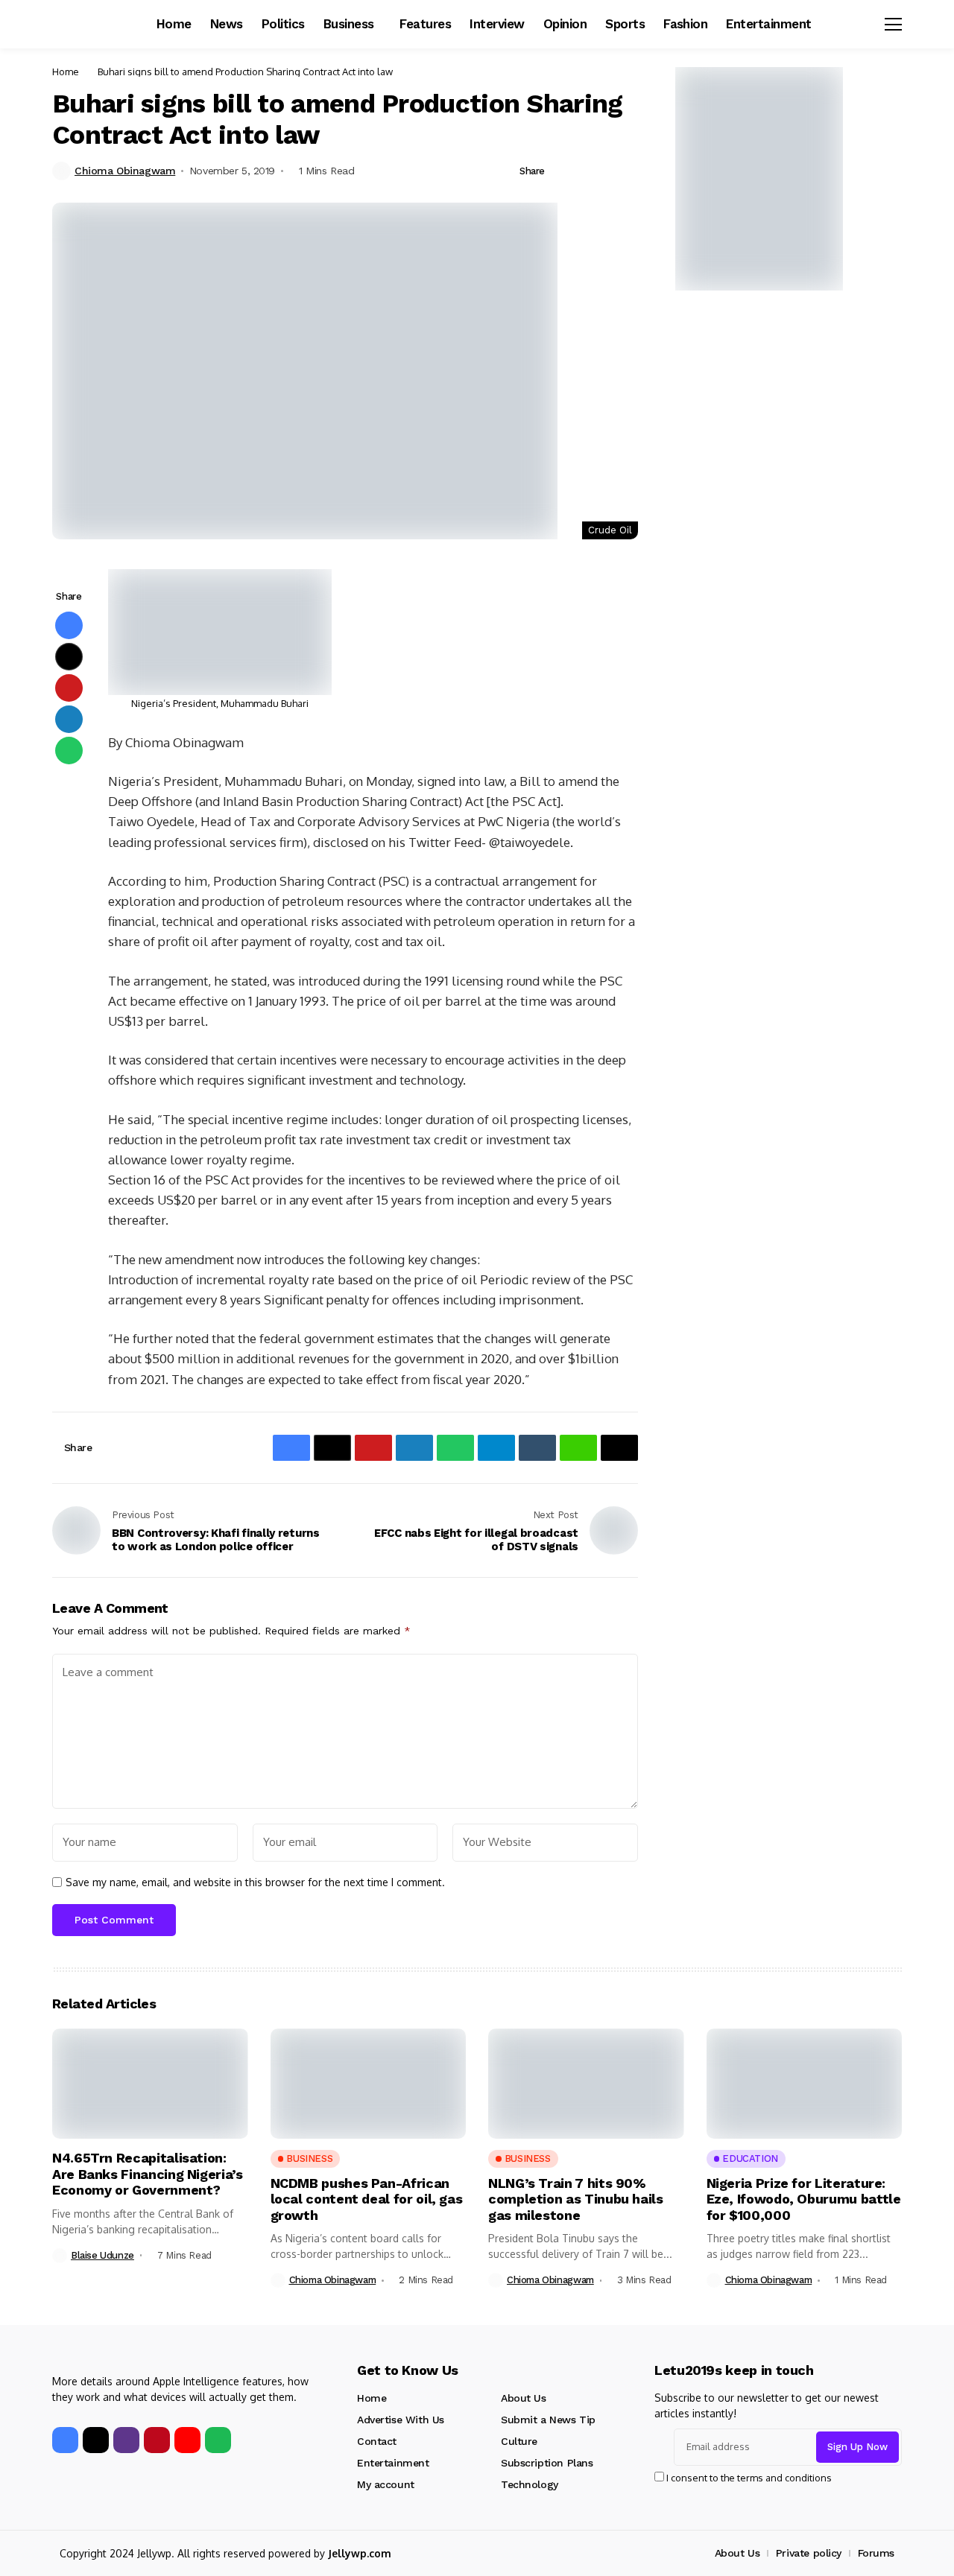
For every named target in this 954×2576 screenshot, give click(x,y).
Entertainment (393, 2463)
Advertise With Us (401, 2420)
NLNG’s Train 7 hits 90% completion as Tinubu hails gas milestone (576, 2199)
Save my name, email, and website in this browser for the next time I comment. (255, 1882)
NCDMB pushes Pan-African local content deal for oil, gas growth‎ (367, 2199)
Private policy (809, 2553)
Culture (519, 2441)
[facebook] (65, 2440)
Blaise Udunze (102, 2255)
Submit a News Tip (548, 2420)
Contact (377, 2441)
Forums (876, 2553)
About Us (524, 2398)
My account (386, 2484)
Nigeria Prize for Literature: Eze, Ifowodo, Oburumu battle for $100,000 (804, 2199)
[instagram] (126, 2440)
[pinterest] (157, 2440)
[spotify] (218, 2440)
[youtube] (187, 2440)
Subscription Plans (547, 2463)
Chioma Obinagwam (125, 171)
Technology (530, 2484)
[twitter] (96, 2440)
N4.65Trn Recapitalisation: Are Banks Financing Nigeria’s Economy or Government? (148, 2174)
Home (66, 72)
